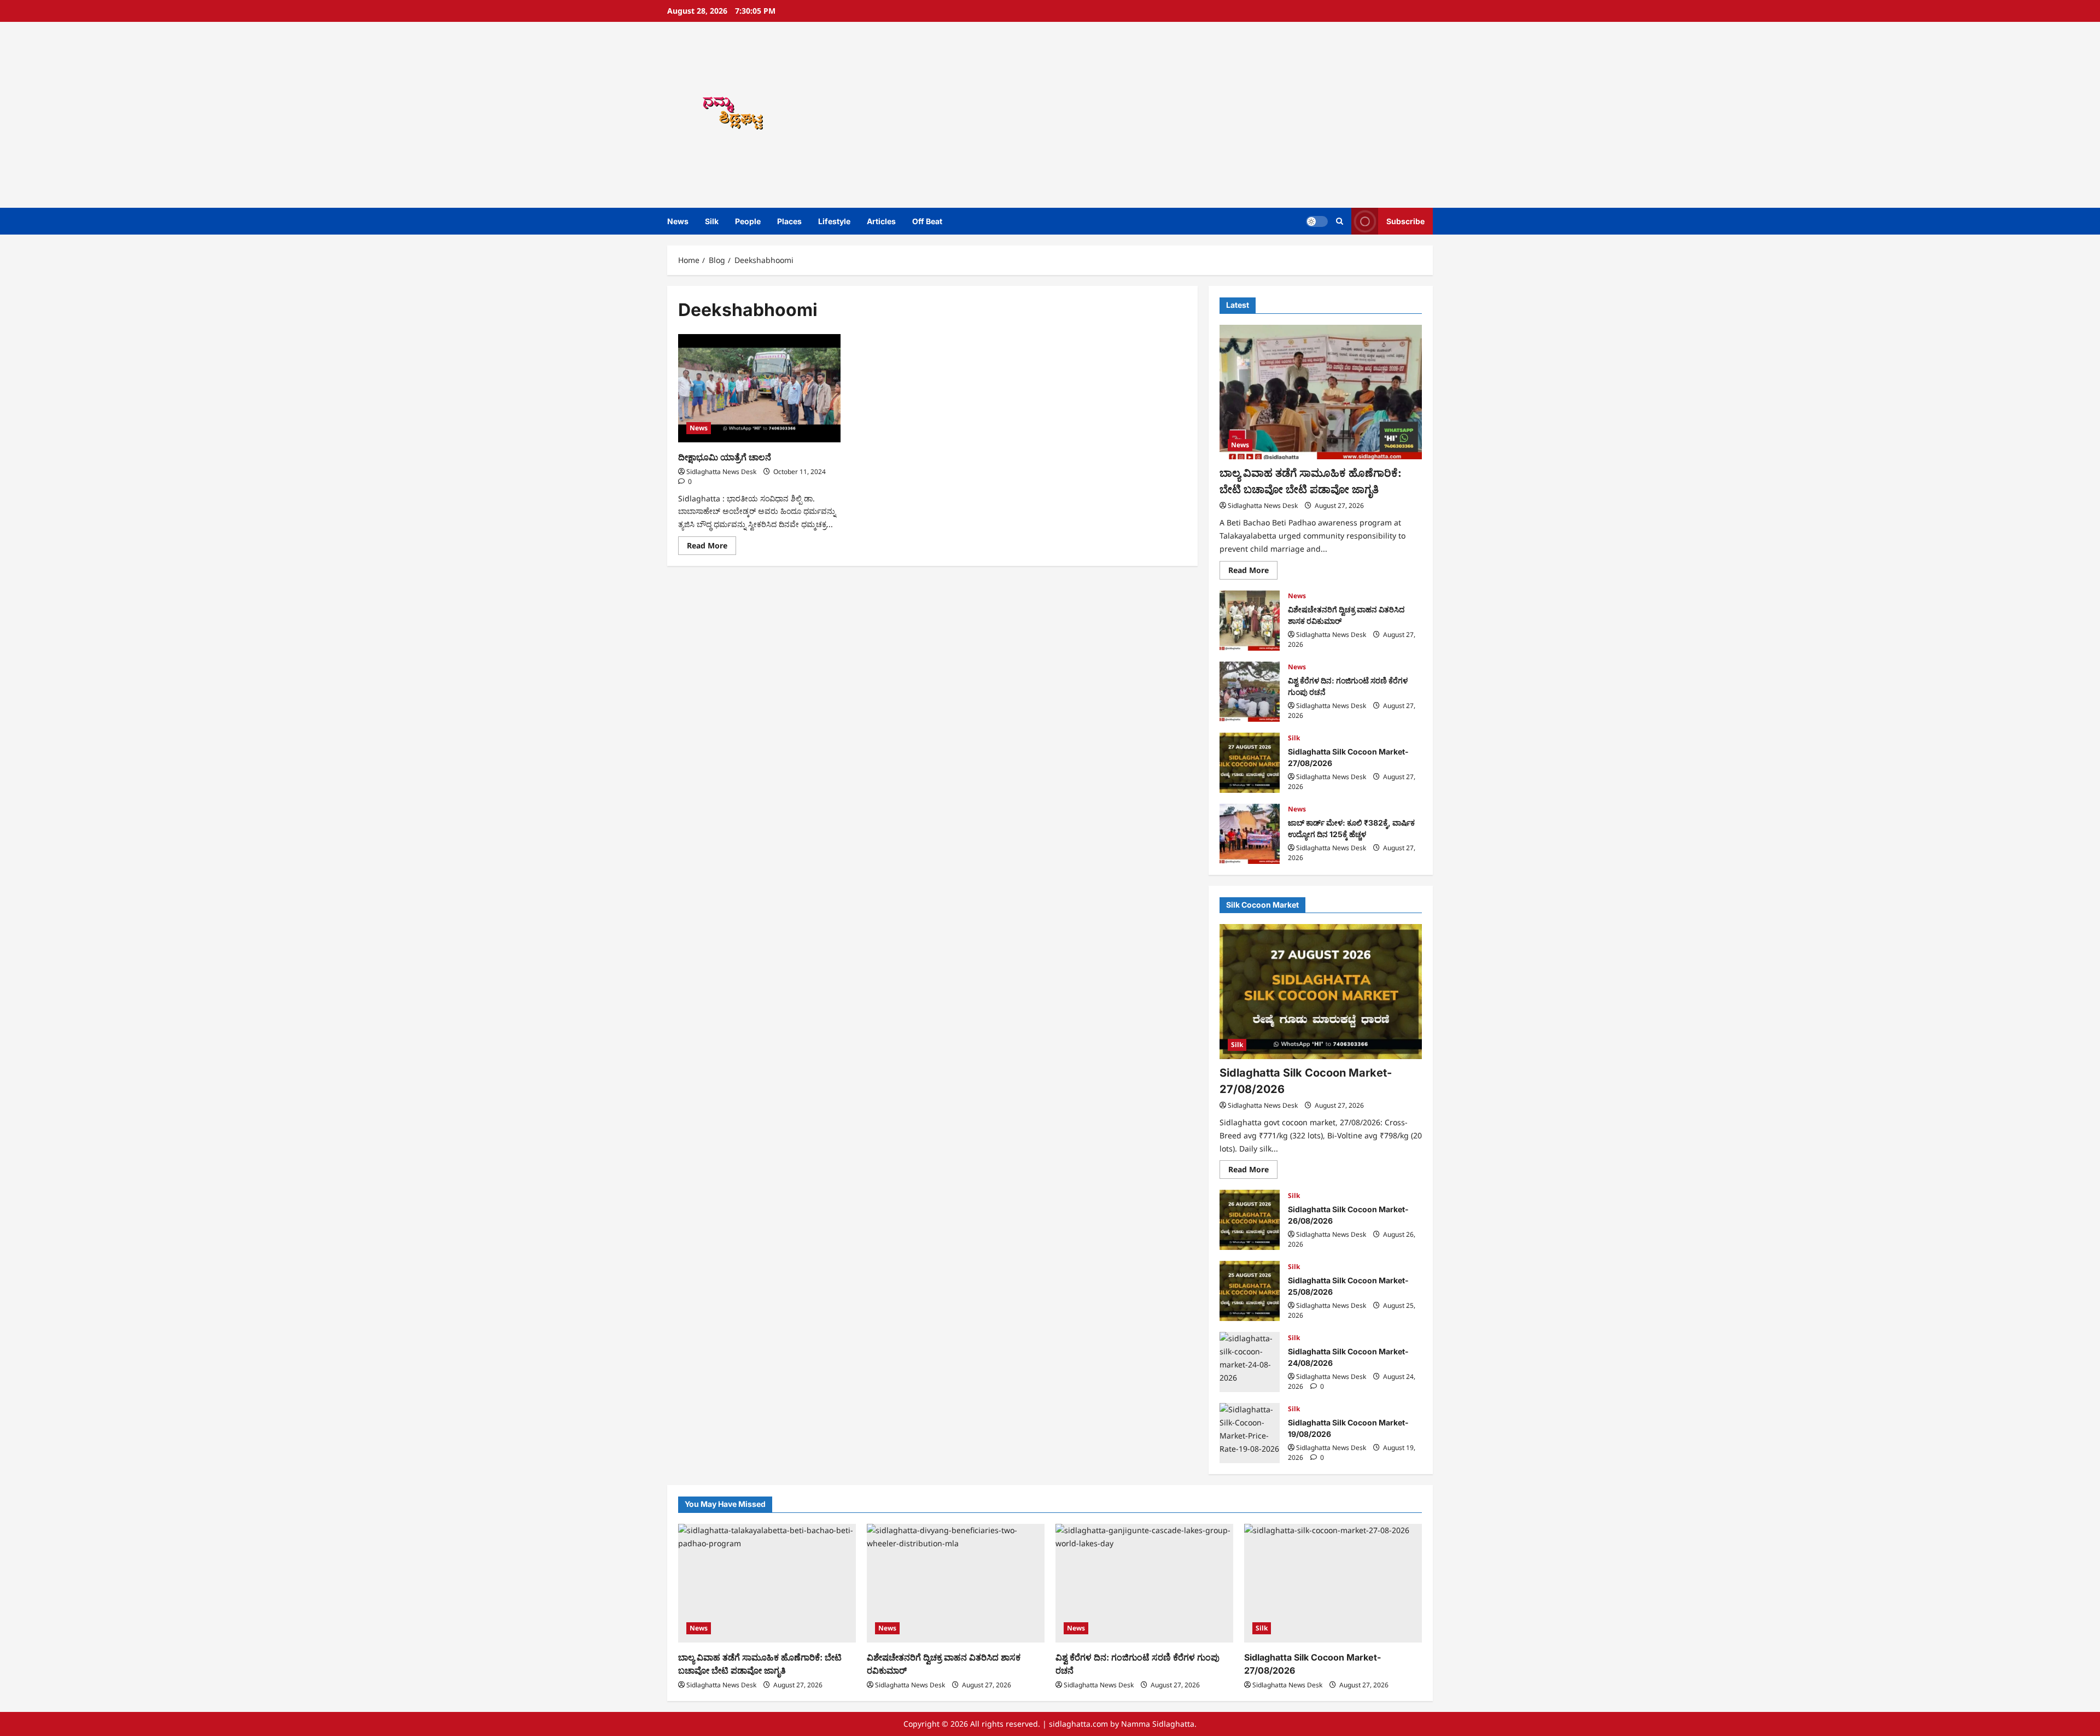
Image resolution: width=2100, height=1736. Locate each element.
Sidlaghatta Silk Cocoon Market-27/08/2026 (1250, 763)
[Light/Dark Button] (1317, 221)
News (678, 221)
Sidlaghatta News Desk (721, 472)
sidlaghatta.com (1078, 1724)
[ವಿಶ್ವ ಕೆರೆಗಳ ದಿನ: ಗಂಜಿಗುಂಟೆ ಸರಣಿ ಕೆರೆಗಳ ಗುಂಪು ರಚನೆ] (1144, 1583)
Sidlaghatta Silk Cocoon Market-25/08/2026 (1250, 1291)
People (748, 221)
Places (789, 221)
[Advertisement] (1206, 115)
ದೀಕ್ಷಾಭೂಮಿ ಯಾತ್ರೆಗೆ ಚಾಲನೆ (725, 457)
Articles (881, 221)
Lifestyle (834, 221)
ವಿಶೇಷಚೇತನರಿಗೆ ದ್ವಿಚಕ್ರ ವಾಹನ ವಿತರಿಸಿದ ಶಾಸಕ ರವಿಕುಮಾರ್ (1250, 621)
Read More (711, 547)
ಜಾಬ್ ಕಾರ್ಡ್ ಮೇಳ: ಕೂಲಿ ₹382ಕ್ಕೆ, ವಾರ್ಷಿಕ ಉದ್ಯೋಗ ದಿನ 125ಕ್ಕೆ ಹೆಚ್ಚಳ (1250, 834)
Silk (712, 221)
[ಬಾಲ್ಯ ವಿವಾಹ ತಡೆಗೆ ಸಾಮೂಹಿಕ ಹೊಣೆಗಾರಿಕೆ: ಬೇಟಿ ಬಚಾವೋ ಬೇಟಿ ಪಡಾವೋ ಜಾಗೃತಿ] (1321, 392)
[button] (1340, 221)
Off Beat (927, 221)
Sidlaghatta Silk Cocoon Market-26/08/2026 (1250, 1220)
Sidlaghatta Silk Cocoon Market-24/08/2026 (1250, 1362)
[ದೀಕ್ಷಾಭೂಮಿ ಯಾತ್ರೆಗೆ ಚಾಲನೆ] (759, 388)
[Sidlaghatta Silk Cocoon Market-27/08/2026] (1321, 992)
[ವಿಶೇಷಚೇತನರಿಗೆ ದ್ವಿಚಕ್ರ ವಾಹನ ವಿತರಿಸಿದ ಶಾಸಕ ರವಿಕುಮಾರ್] (956, 1583)
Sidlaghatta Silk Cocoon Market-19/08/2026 (1250, 1433)
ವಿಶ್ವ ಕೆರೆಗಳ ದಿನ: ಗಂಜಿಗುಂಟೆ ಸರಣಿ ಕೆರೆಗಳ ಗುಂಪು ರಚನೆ (1250, 692)
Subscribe (1405, 221)
